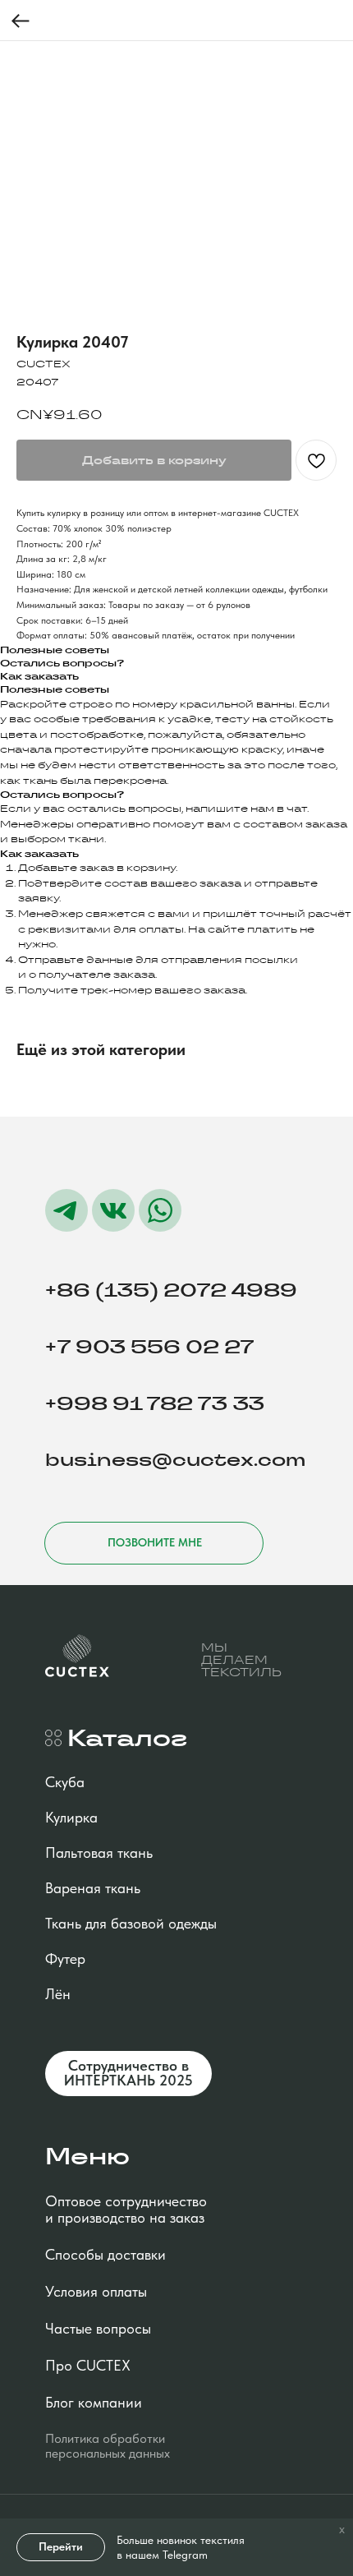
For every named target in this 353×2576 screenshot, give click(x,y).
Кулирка (71, 1817)
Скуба (65, 1782)
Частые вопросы (98, 2328)
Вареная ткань (93, 1888)
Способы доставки (105, 2254)
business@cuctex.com (175, 1460)
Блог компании (94, 2402)
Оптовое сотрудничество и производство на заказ (126, 2209)
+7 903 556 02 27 (150, 1347)
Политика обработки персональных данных (108, 2446)
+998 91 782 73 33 (155, 1403)
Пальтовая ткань (99, 1853)
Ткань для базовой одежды (131, 1923)
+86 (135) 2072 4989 (171, 1290)
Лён (58, 1994)
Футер (65, 1958)
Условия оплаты (96, 2291)
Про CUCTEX (88, 2365)
